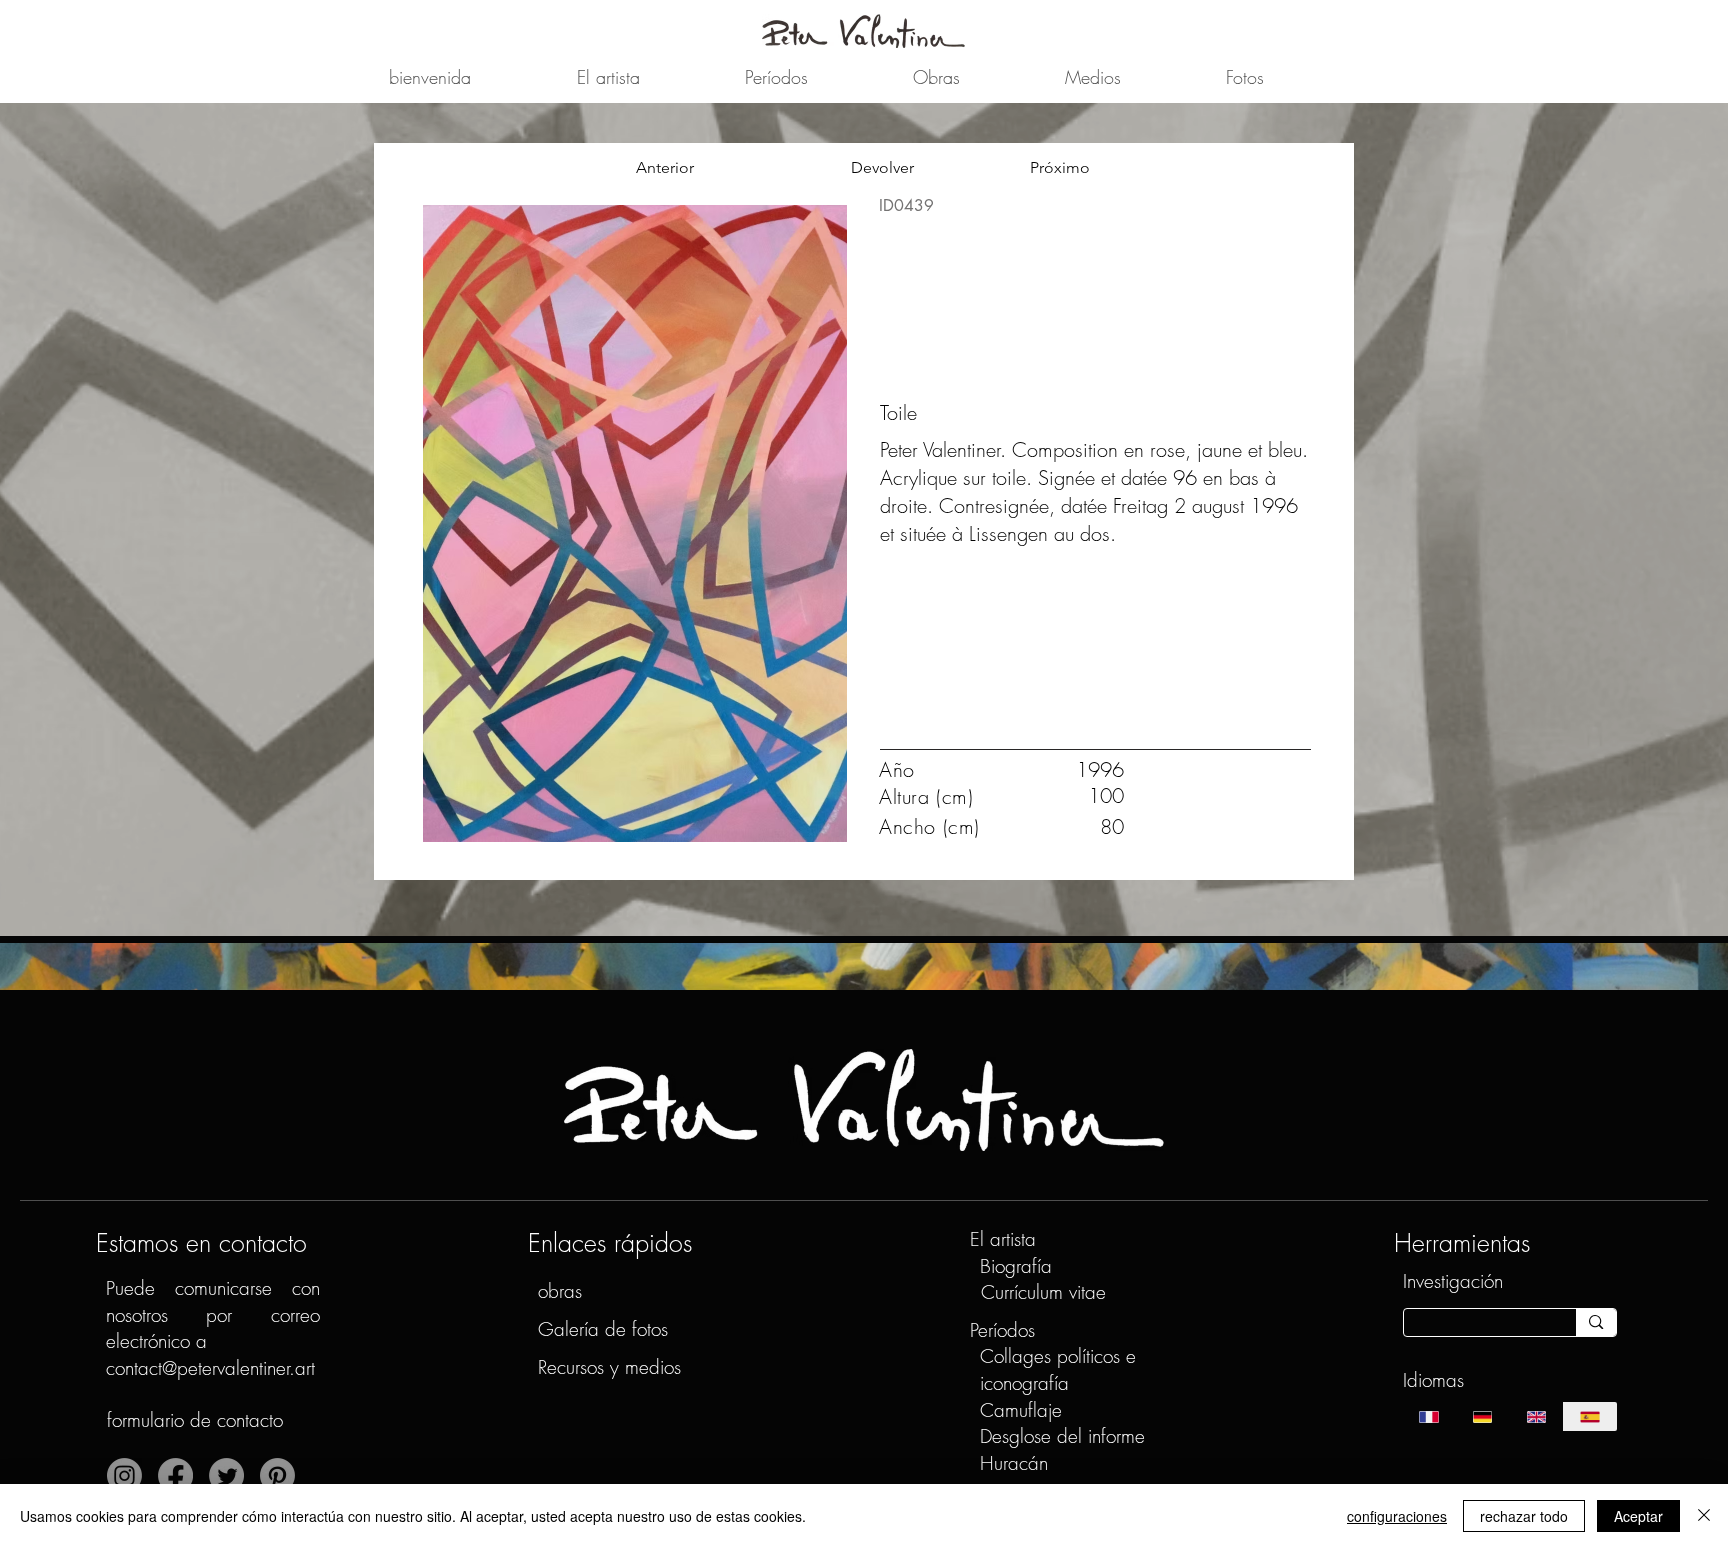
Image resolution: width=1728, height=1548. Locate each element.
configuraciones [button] (1397, 1516)
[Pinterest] (277, 1475)
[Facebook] (175, 1475)
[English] (1536, 1416)
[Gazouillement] (226, 1475)
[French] (1429, 1416)
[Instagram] (124, 1475)
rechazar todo (1524, 1516)
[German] (1482, 1416)
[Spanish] (1590, 1416)
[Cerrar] (1704, 1516)
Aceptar (1638, 1516)
